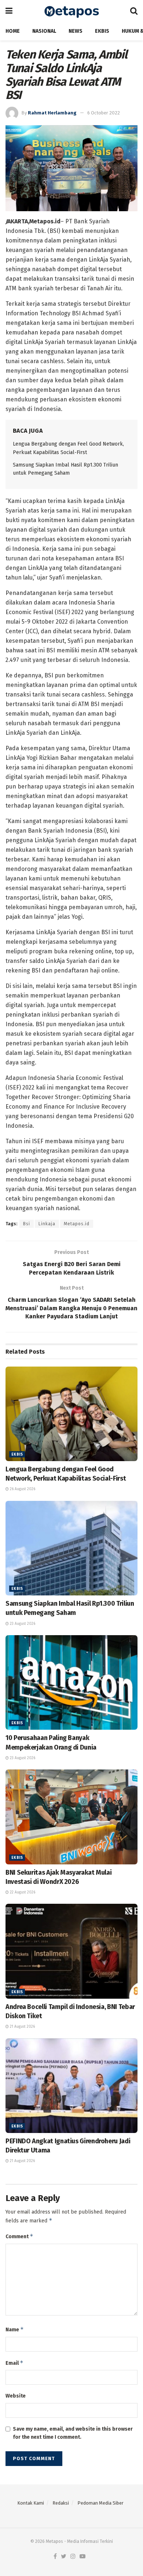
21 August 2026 (22, 2027)
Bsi (27, 1224)
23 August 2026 (22, 1624)
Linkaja (47, 1224)
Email (14, 2363)
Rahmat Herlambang (52, 113)
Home (13, 31)
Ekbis (102, 31)
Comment (19, 2236)
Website (16, 2396)
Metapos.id (77, 1224)
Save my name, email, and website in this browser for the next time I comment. (73, 2433)
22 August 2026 (22, 1892)
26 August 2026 (22, 1489)
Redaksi (61, 2503)
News (76, 31)
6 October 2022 (104, 113)
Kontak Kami (31, 2503)
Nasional (44, 31)
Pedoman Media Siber (100, 2503)
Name (15, 2329)
